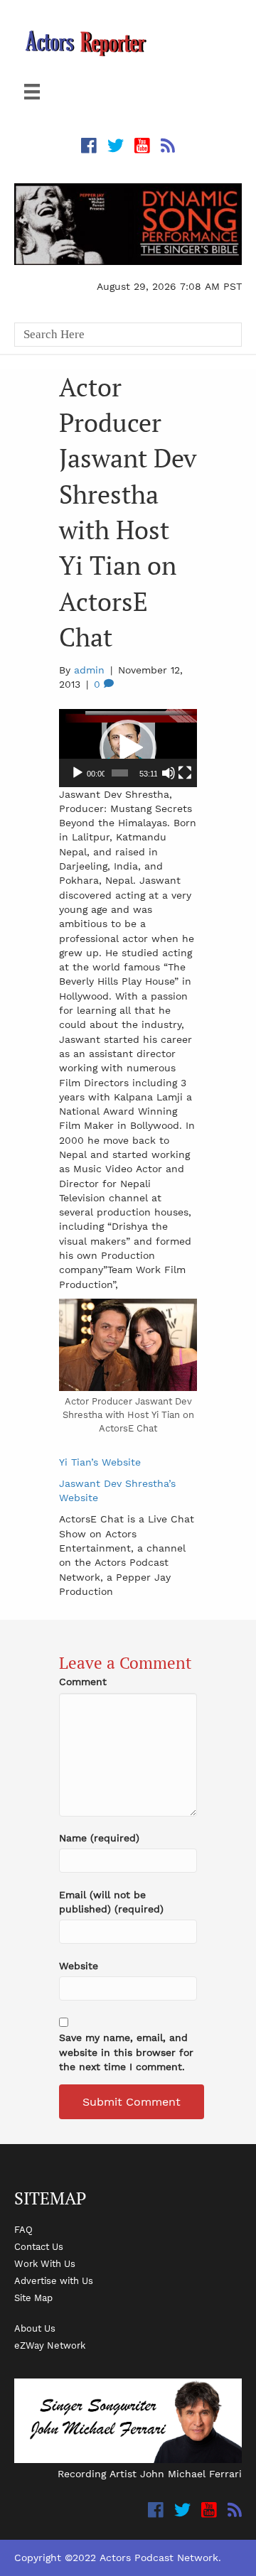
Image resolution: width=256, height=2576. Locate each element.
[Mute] (169, 773)
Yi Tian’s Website (100, 1462)
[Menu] (32, 92)
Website (79, 1966)
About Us (35, 2328)
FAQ (23, 2229)
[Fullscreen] (185, 773)
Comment (83, 1682)
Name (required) (99, 1838)
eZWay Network (50, 2345)
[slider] (120, 773)
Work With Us (45, 2263)
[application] (128, 748)
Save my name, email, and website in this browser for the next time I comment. (126, 2052)
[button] (128, 748)
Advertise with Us (54, 2280)
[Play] (78, 773)
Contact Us (39, 2246)
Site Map (33, 2298)
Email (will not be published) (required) (111, 1902)
